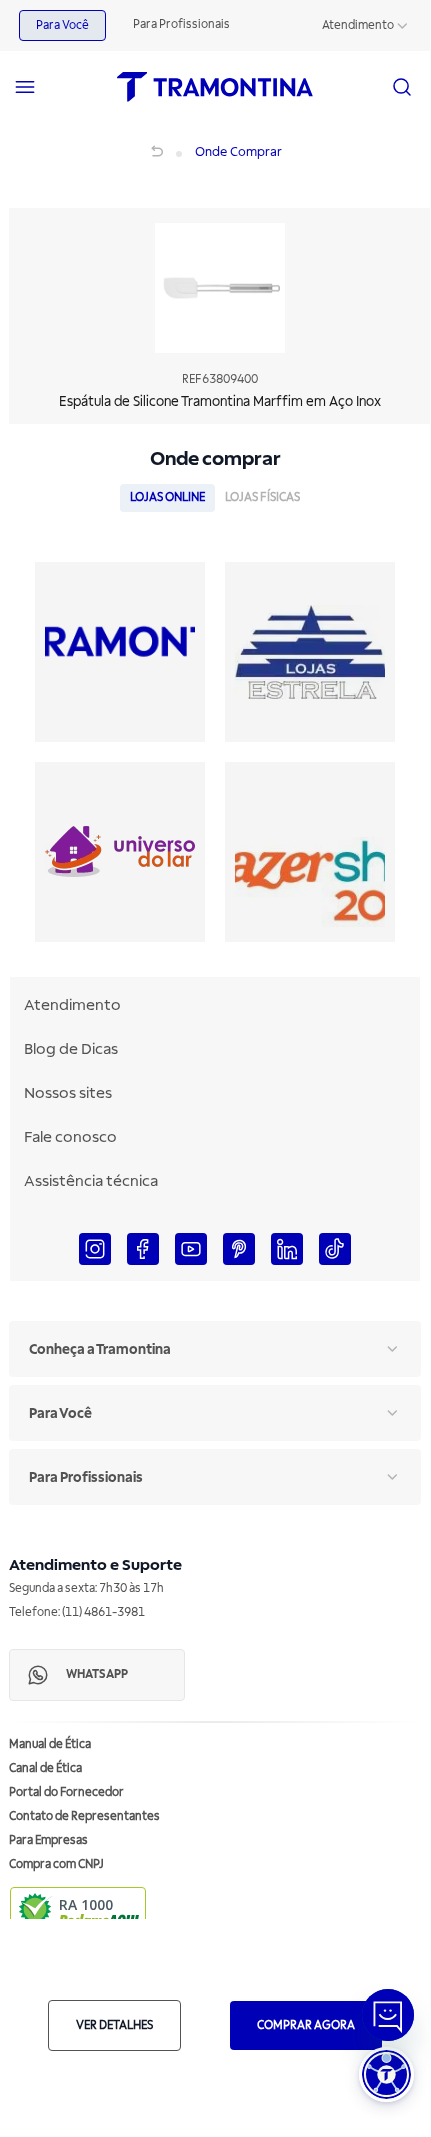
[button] (386, 2074)
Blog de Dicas (71, 1049)
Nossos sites (68, 1093)
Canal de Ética (45, 1768)
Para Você (62, 25)
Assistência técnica (91, 1181)
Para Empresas (48, 1840)
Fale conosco (70, 1137)
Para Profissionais (181, 24)
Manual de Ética (50, 1744)
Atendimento (358, 25)
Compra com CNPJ (56, 1864)
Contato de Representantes (84, 1816)
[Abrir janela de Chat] (388, 2015)
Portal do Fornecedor (66, 1792)
